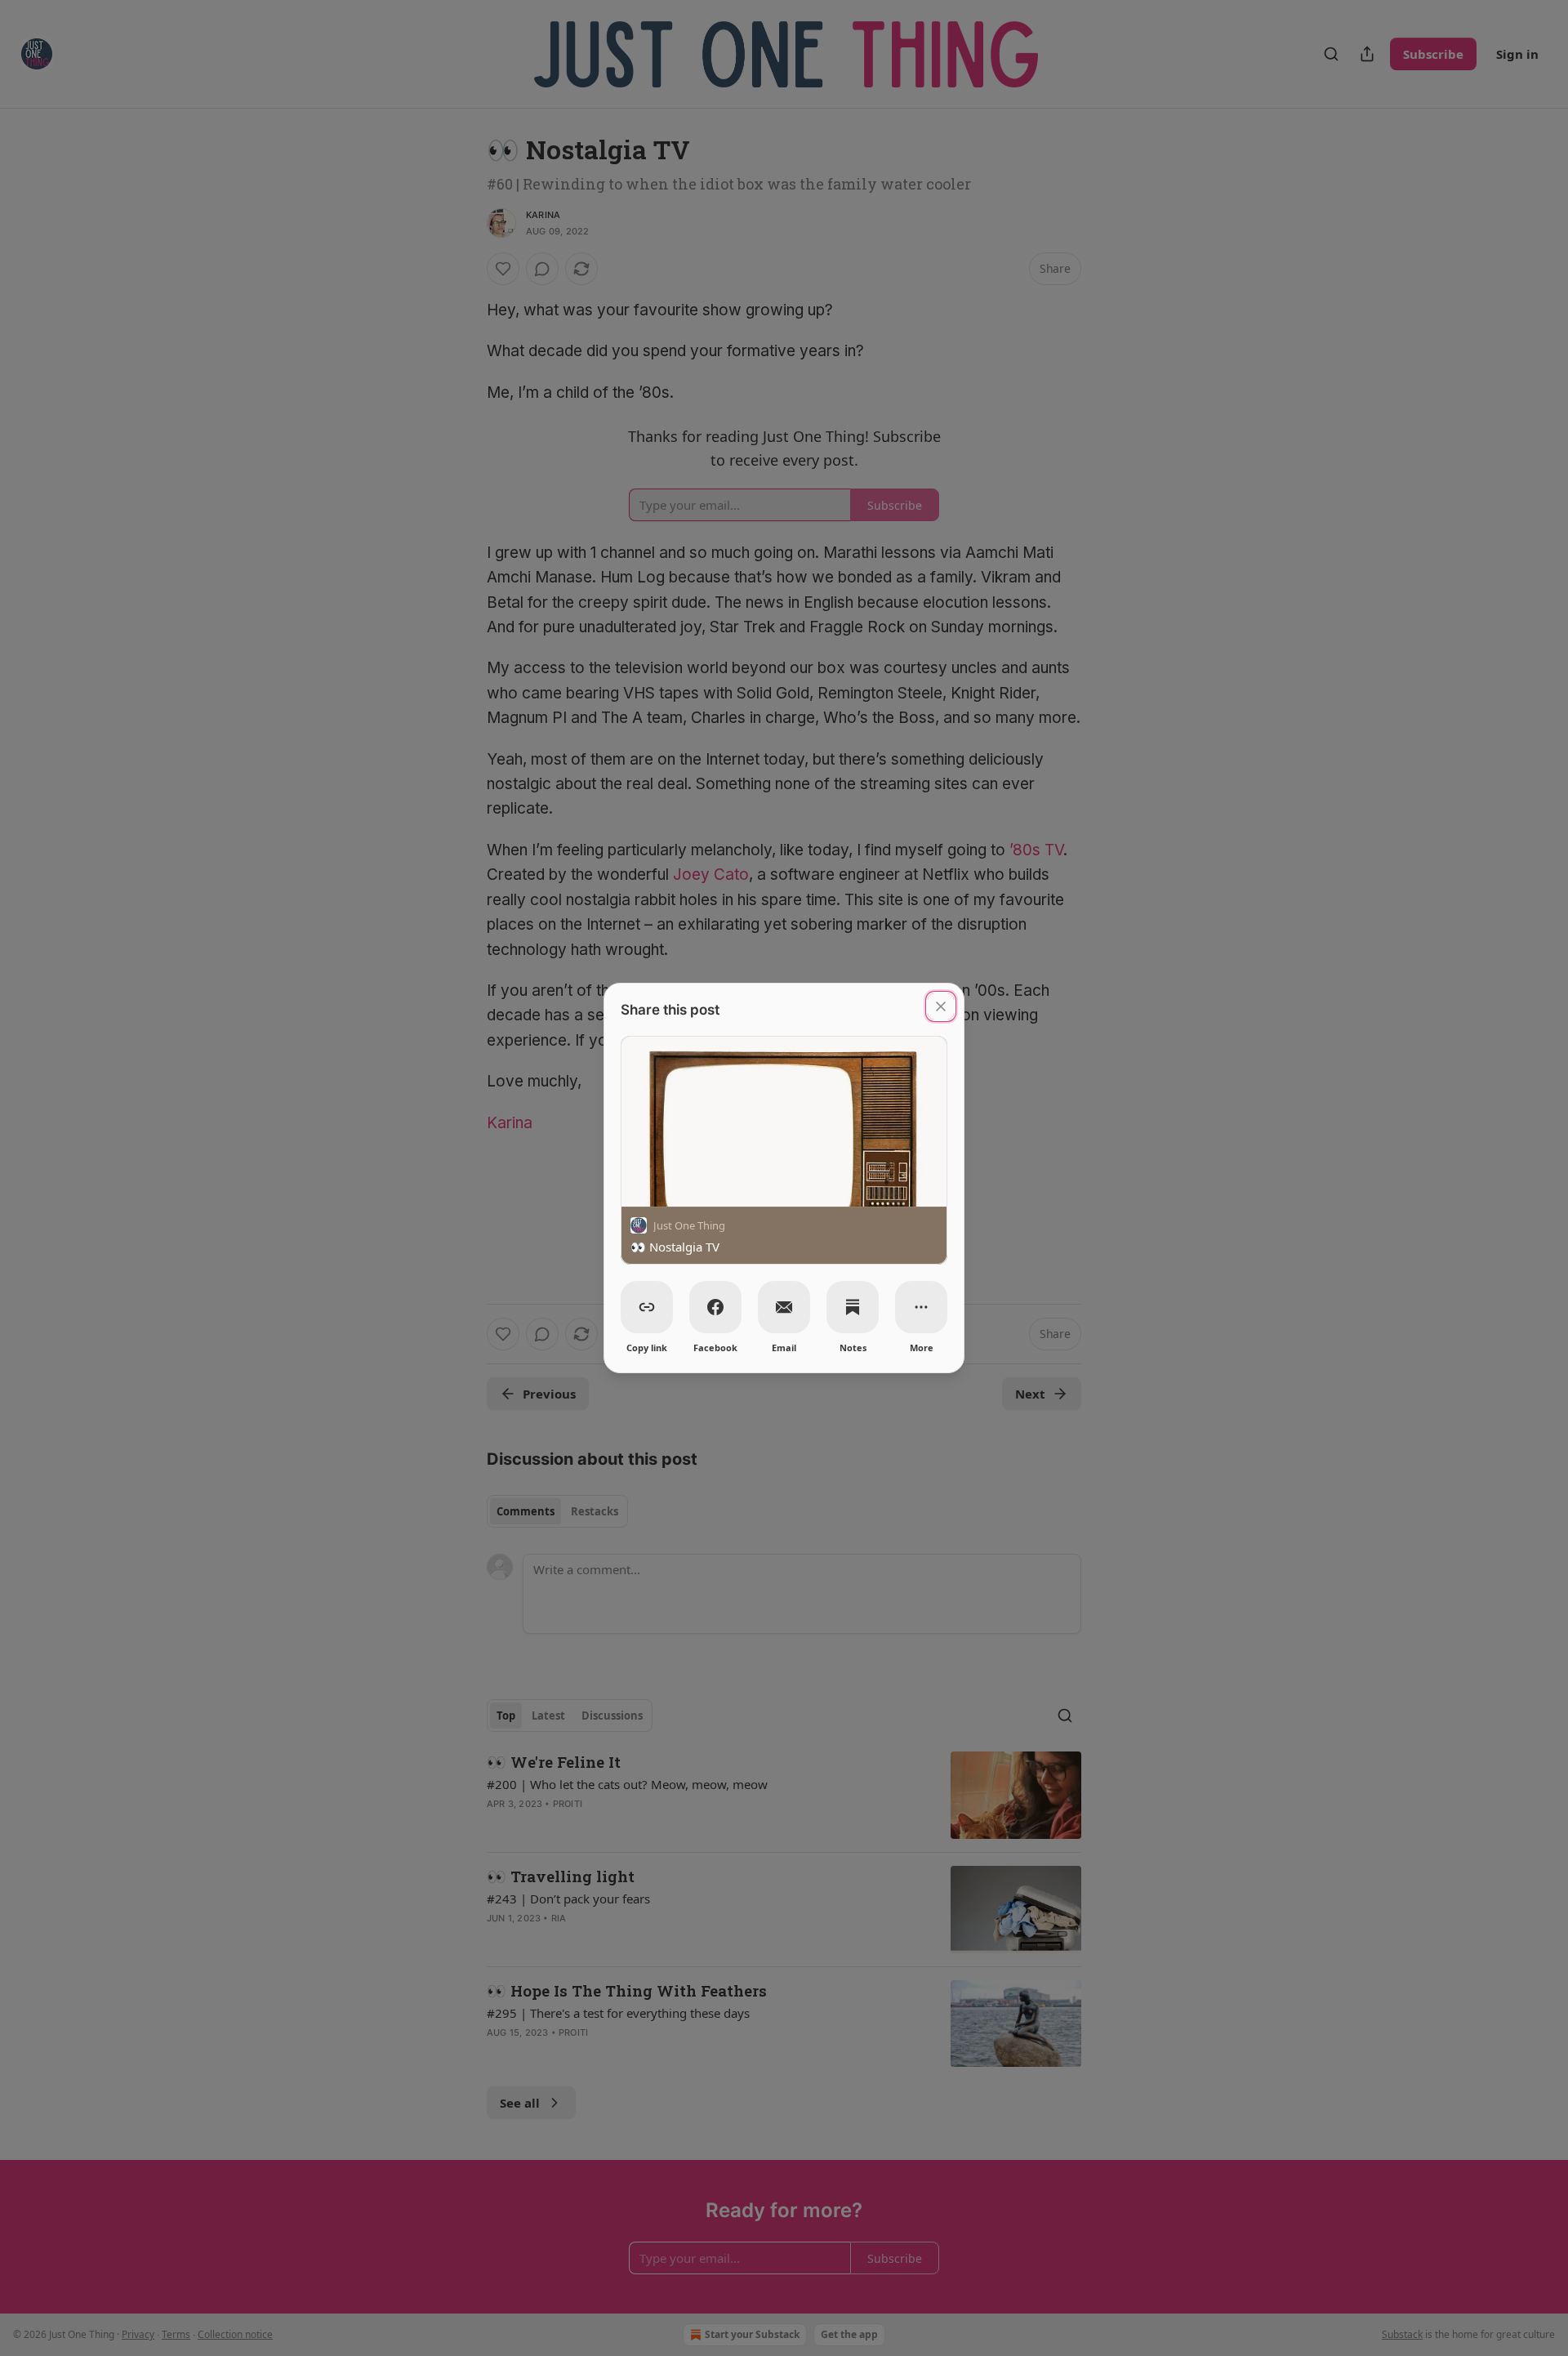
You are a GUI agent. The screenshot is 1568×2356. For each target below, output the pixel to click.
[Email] (784, 1307)
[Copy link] (647, 1307)
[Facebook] (715, 1307)
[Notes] (853, 1307)
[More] (921, 1307)
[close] (941, 1006)
